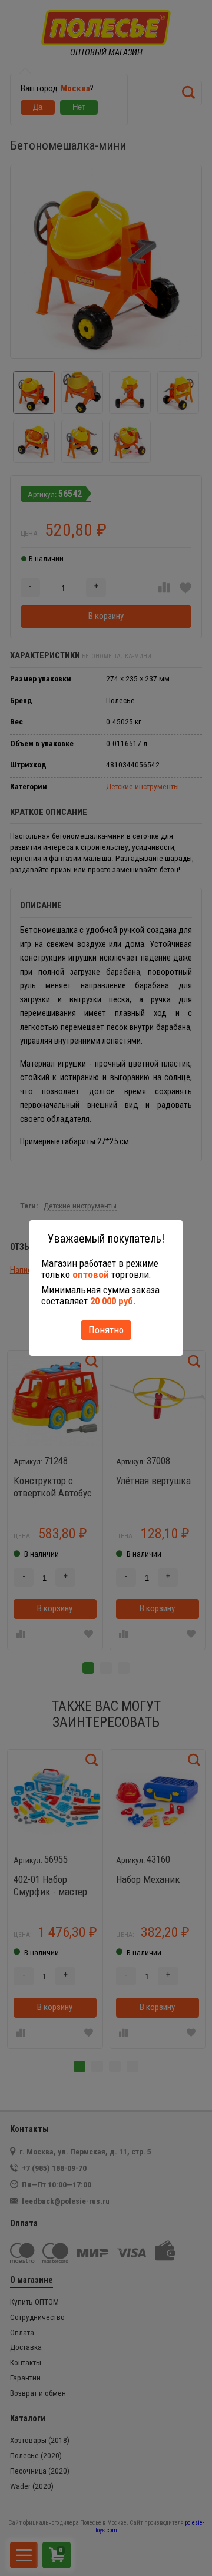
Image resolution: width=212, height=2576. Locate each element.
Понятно (106, 1330)
